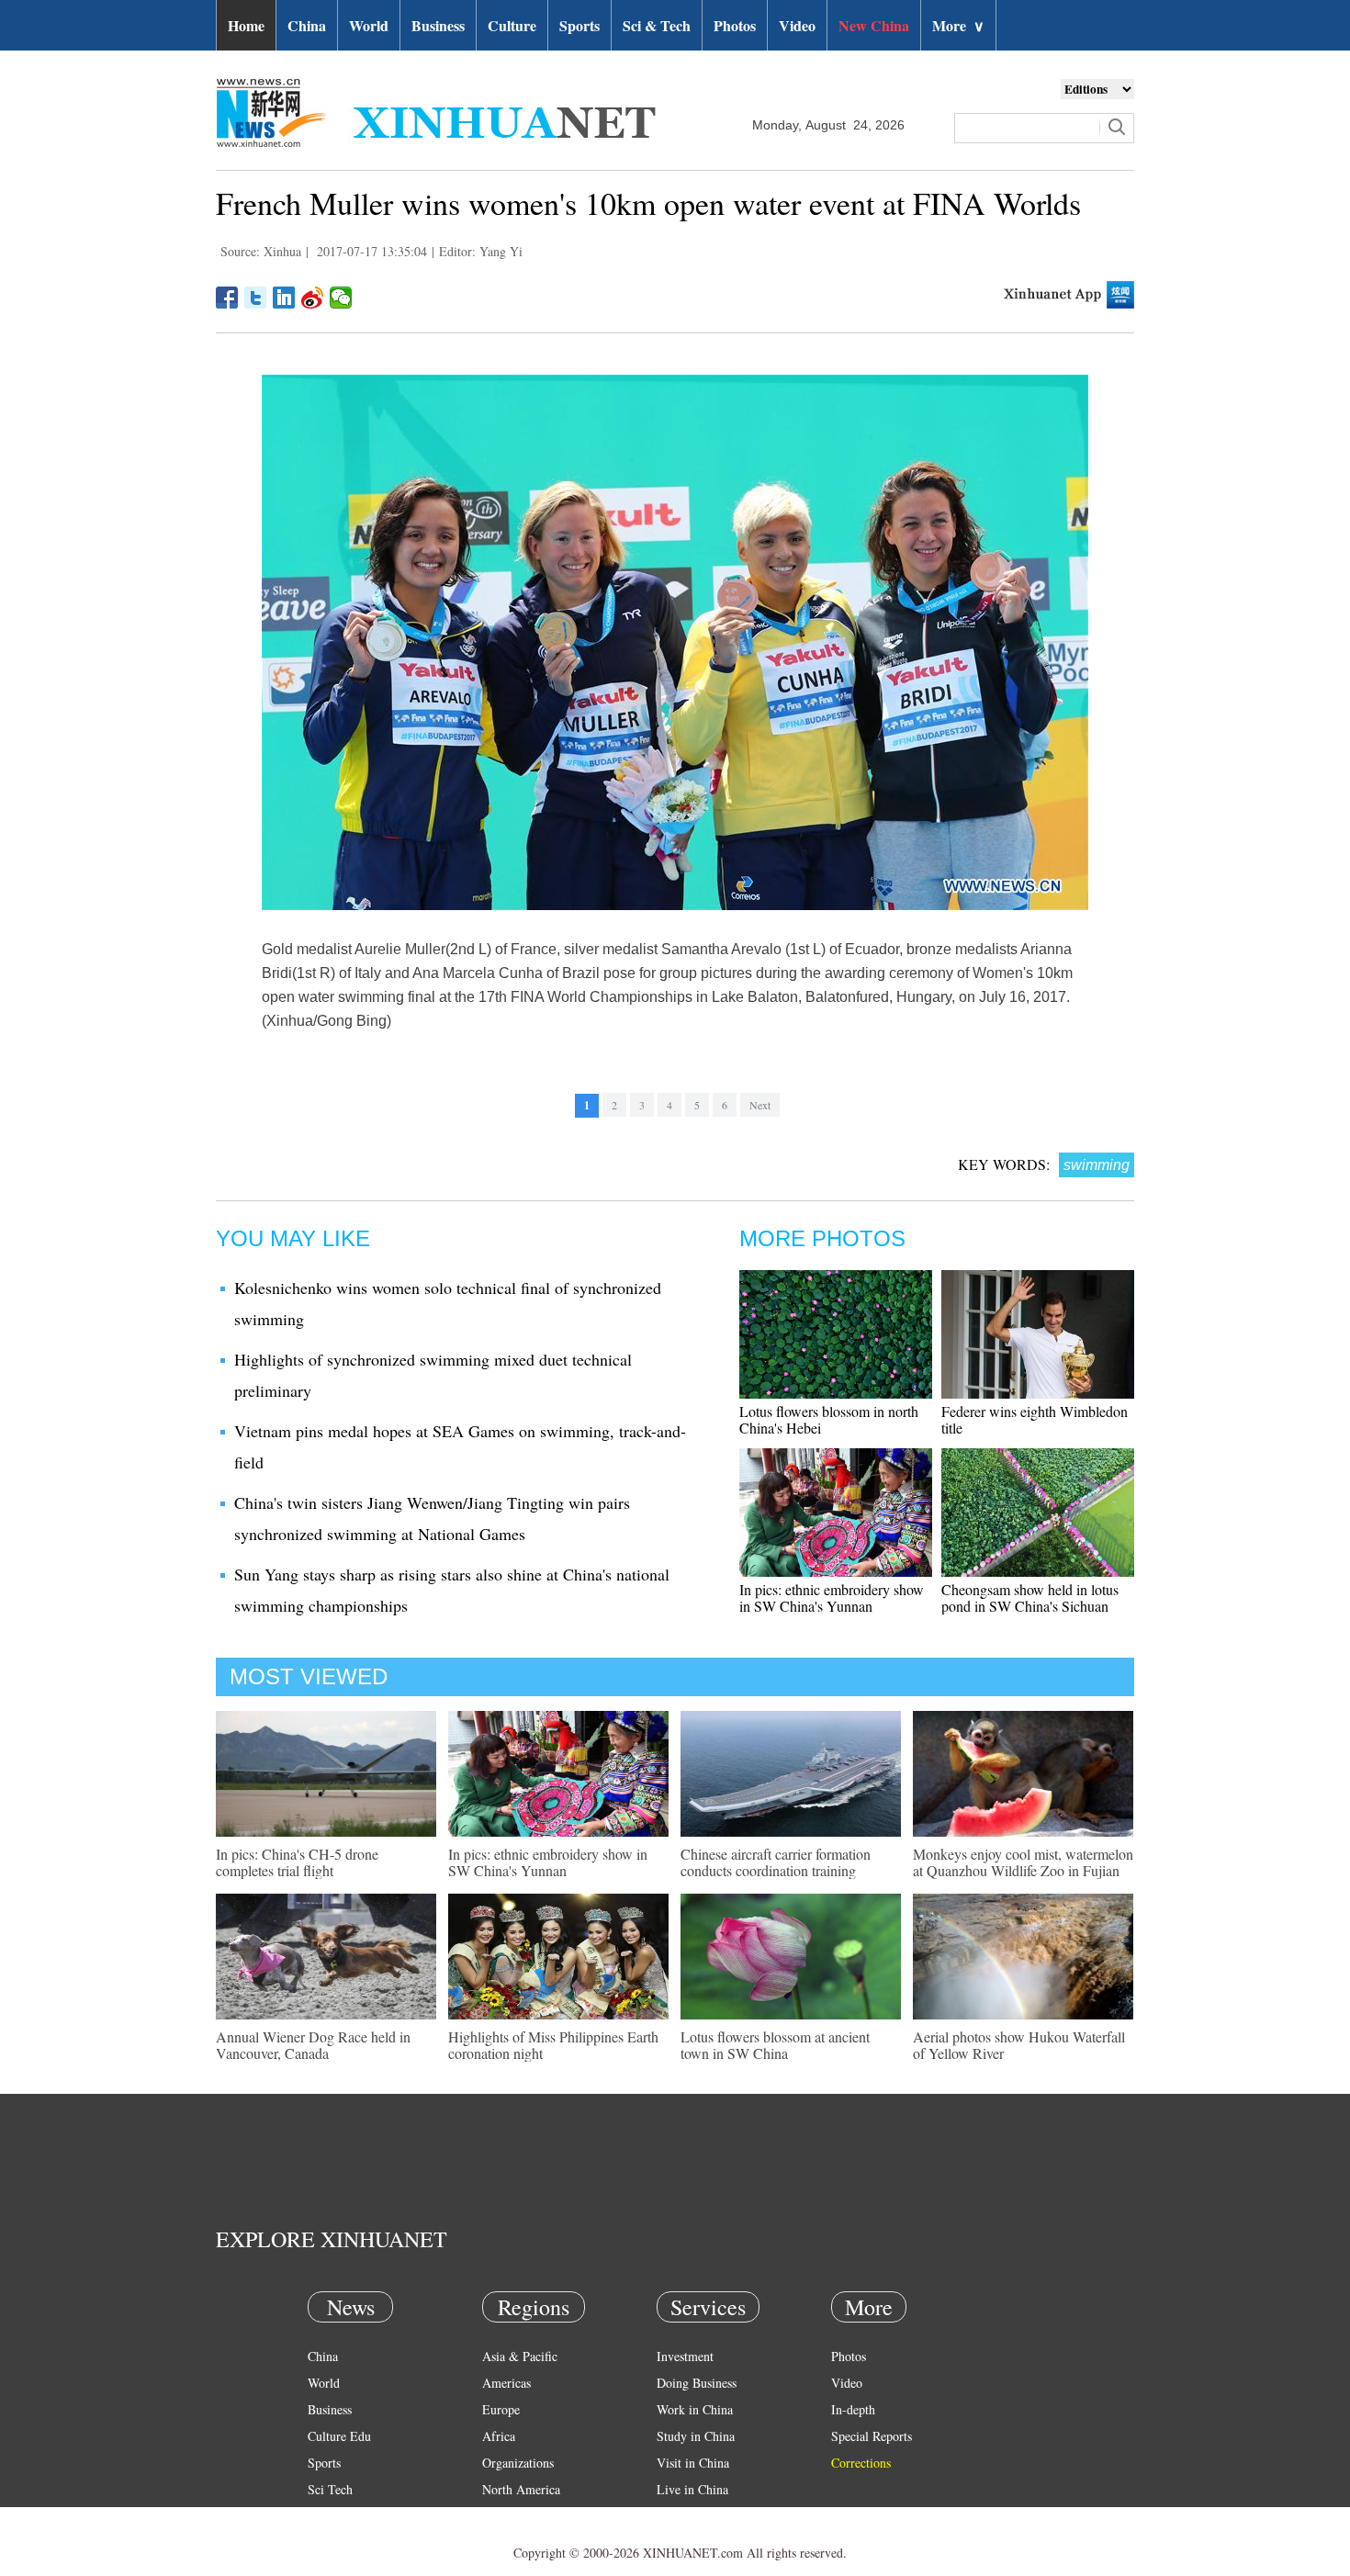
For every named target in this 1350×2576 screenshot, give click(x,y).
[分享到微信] (341, 298)
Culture (512, 25)
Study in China (696, 2436)
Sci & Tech (657, 25)
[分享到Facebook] (227, 298)
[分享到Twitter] (256, 298)
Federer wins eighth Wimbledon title (1035, 1419)
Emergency (686, 2516)
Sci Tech (330, 2489)
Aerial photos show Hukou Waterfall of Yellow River (1019, 2045)
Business (438, 25)
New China (874, 25)
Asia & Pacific (520, 2356)
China (307, 25)
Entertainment (344, 2542)
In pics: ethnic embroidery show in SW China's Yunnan (832, 1597)
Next (760, 1105)
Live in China (692, 2489)
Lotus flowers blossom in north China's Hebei (829, 1419)
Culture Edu (339, 2436)
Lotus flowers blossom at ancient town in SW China (775, 2045)
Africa (499, 2436)
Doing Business (697, 2383)
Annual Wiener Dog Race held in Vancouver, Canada (313, 2045)
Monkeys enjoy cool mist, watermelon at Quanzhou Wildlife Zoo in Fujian (1023, 1862)
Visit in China (693, 2463)
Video (797, 25)
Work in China (695, 2409)
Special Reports (872, 2436)
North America (521, 2489)
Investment (685, 2356)
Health (325, 2516)
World (369, 25)
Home (246, 25)
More (958, 25)
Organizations (518, 2463)
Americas (506, 2383)
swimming (1097, 1165)
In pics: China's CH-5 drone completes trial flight (297, 1862)
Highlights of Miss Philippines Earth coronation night (553, 2045)
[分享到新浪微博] (313, 298)
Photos (735, 25)
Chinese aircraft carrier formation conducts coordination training (776, 1862)
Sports (579, 25)
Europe (501, 2409)
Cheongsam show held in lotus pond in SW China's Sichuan (1030, 1597)
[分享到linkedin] (284, 298)
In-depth (853, 2409)
